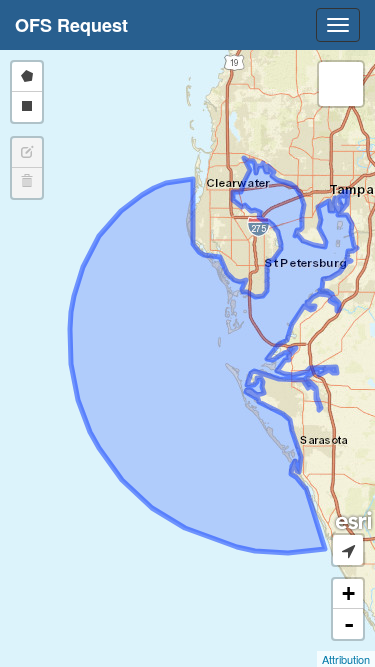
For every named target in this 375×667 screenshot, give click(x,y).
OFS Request (71, 25)
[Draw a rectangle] (27, 107)
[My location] (348, 550)
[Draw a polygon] (27, 77)
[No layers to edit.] (27, 153)
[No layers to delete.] (27, 183)
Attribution (346, 659)
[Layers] (341, 84)
